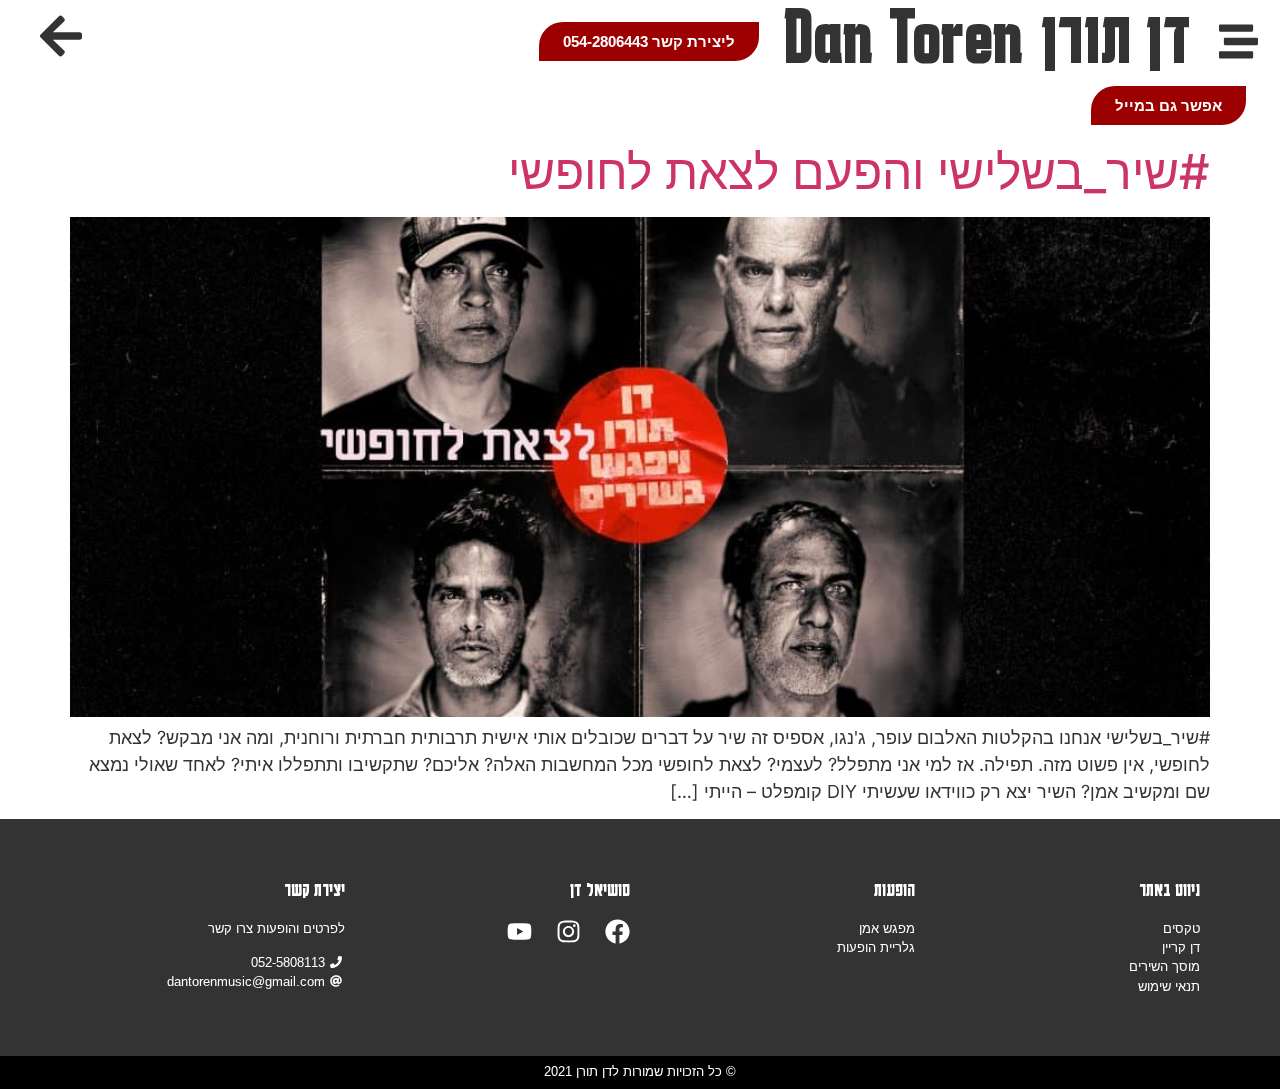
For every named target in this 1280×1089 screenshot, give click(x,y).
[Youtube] (519, 931)
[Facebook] (617, 931)
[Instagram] (568, 931)
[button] (61, 36)
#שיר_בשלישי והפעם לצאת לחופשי (859, 171)
